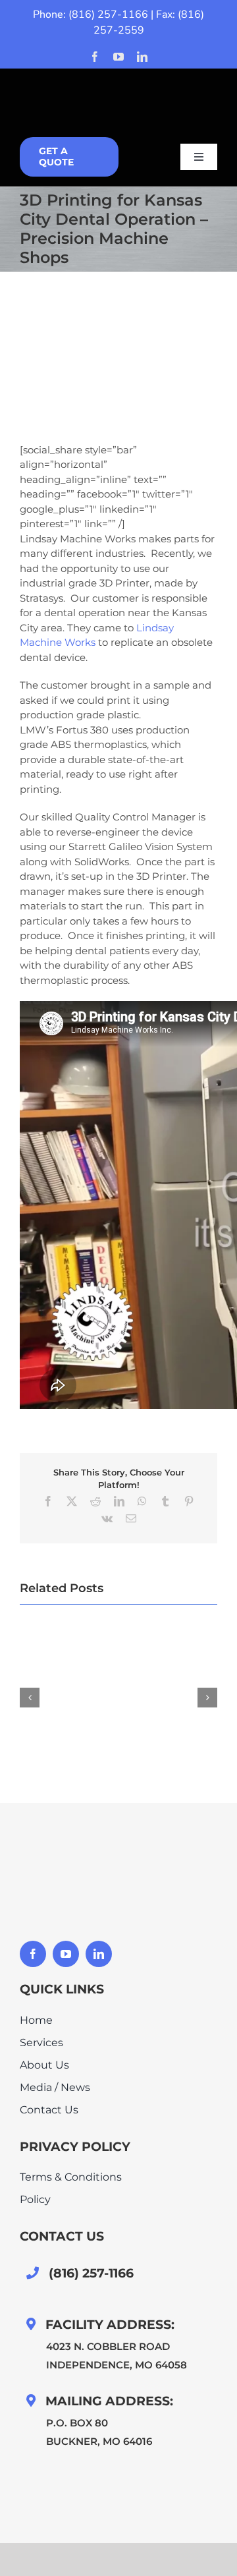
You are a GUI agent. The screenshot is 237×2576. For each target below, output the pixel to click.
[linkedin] (142, 57)
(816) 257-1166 (108, 14)
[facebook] (95, 57)
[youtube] (118, 57)
